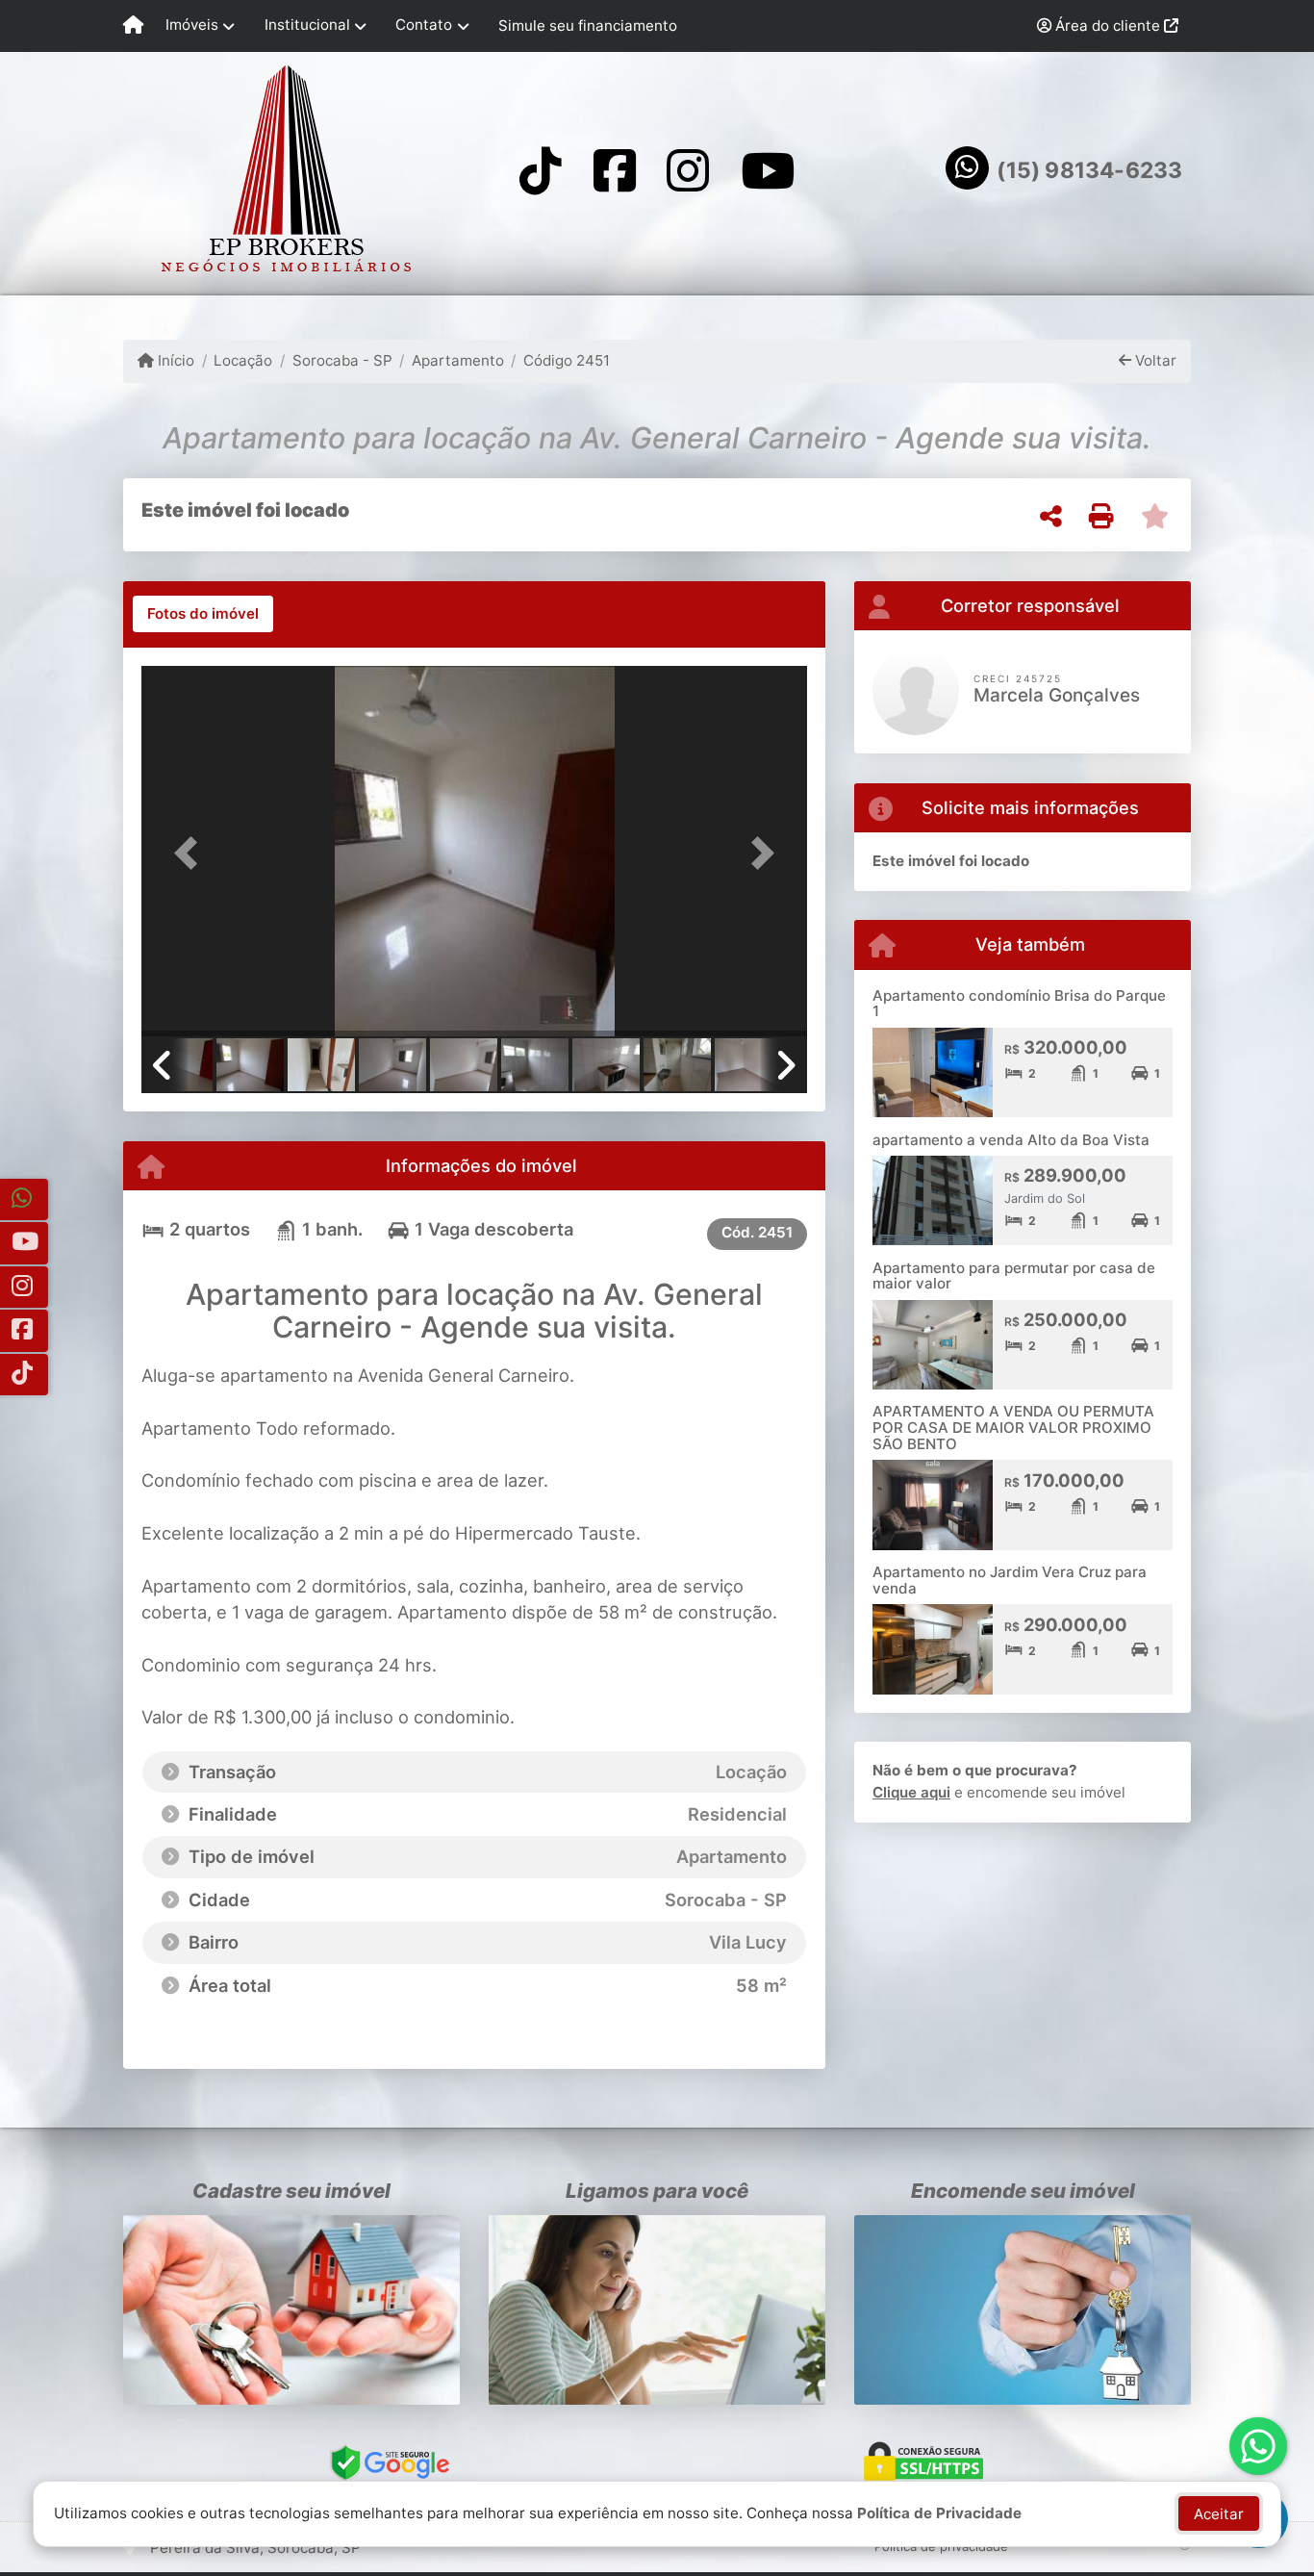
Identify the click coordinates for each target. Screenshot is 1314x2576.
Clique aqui (911, 1792)
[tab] (203, 614)
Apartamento (458, 360)
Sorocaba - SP (342, 360)
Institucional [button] (307, 25)
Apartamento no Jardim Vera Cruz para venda (1010, 1580)
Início (174, 360)
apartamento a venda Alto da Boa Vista (1011, 1140)
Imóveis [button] (192, 25)
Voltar (1154, 360)
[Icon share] (541, 170)
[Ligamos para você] (657, 2310)
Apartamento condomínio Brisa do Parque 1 (1019, 1004)
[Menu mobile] (133, 26)
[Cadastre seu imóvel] (291, 2310)
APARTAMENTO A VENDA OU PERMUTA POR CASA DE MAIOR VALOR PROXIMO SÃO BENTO (1013, 1427)
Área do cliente (1108, 26)
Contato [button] (424, 25)
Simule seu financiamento (588, 26)
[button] (191, 853)
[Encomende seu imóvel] (1023, 2310)
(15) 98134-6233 (1089, 170)
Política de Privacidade (939, 2513)
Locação (243, 360)
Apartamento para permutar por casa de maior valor (1014, 1276)
